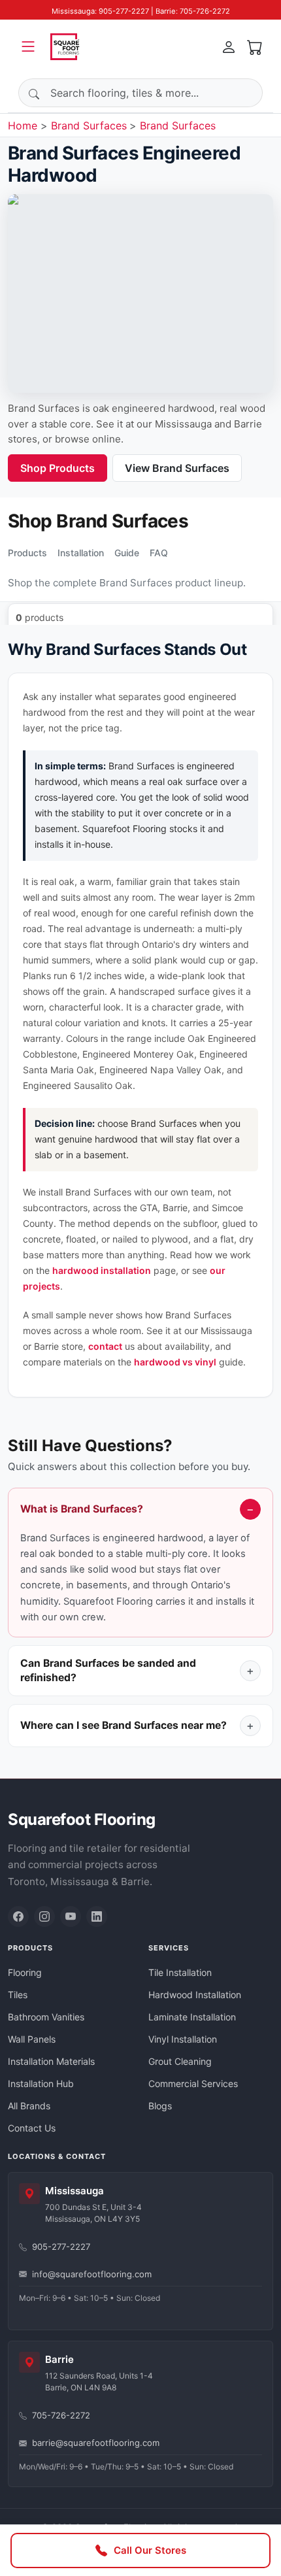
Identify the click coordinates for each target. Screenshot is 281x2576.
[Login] (229, 46)
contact (105, 1346)
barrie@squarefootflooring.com (96, 2443)
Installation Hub (41, 2083)
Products (27, 553)
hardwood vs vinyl (175, 1362)
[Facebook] (18, 1916)
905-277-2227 (61, 2247)
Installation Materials (51, 2061)
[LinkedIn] (97, 1916)
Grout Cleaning (180, 2061)
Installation (81, 553)
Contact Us (32, 2128)
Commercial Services (193, 2083)
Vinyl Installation (183, 2039)
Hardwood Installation (195, 1995)
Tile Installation (180, 1972)
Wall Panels (32, 2039)
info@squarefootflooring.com (92, 2274)
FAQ (159, 553)
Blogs (160, 2106)
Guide (127, 553)
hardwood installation (102, 1270)
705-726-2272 (61, 2415)
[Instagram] (44, 1916)
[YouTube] (71, 1916)
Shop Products (58, 468)
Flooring (25, 1972)
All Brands (29, 2106)
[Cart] (255, 46)
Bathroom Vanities (46, 2017)
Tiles (18, 1995)
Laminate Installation (192, 2017)
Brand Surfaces (89, 125)
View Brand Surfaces (177, 468)
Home (23, 125)
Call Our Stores (150, 2550)
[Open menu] (28, 46)
